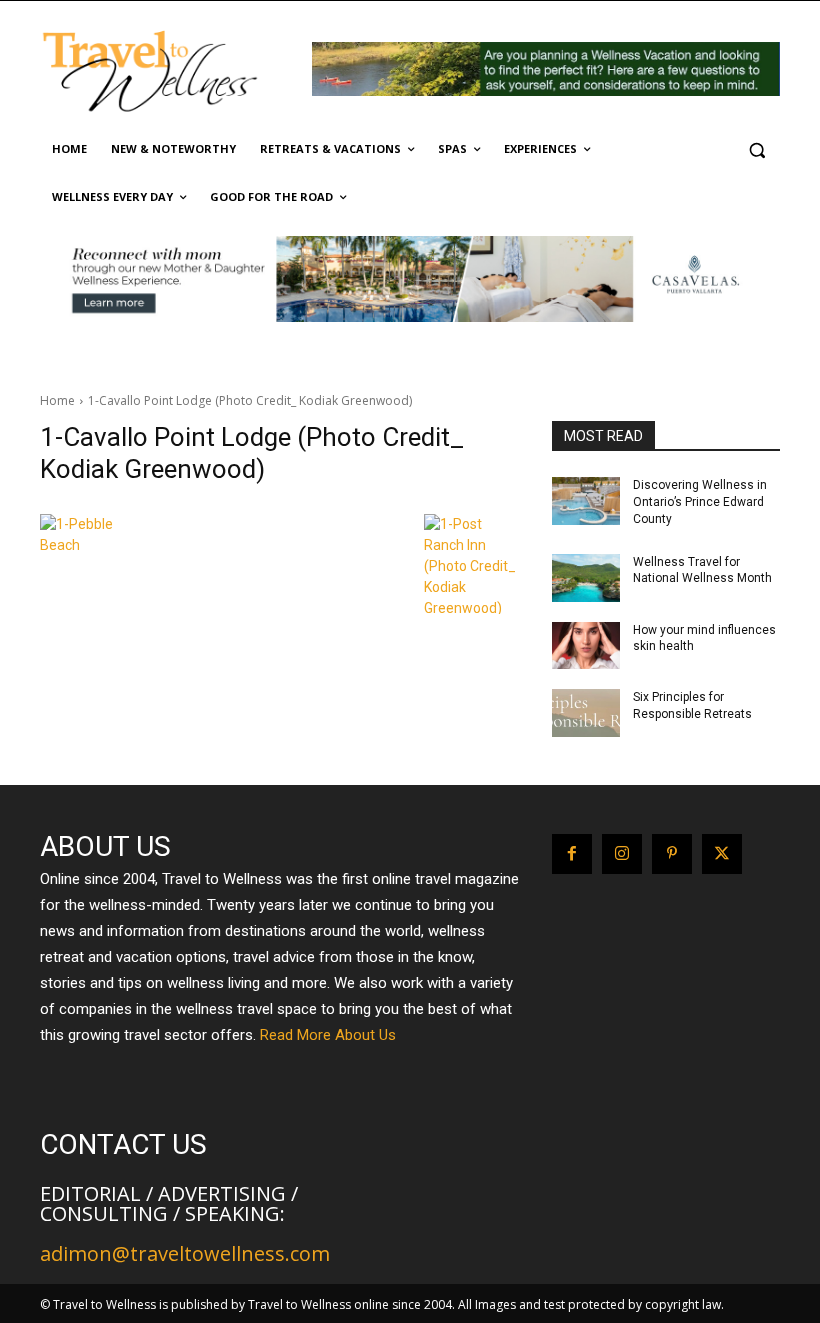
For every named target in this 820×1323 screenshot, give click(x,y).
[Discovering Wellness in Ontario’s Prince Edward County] (586, 501)
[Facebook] (572, 854)
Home (57, 400)
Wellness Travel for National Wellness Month (702, 570)
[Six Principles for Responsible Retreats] (586, 713)
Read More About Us (328, 1035)
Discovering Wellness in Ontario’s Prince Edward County (700, 502)
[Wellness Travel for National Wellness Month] (586, 578)
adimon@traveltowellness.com (185, 1253)
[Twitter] (722, 854)
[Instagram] (622, 854)
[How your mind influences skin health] (586, 646)
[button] (756, 149)
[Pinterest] (672, 854)
